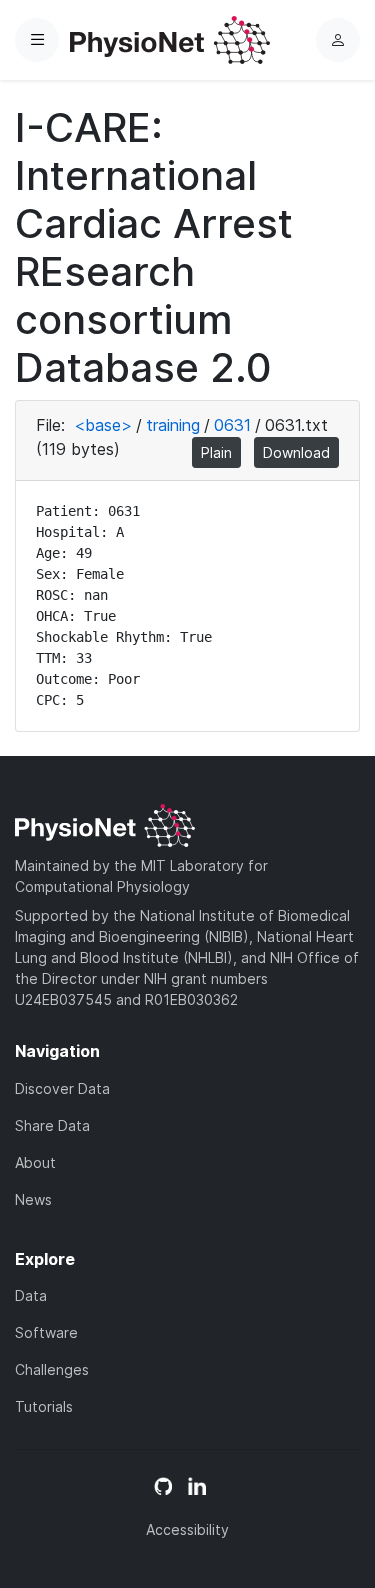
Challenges (52, 1369)
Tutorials (44, 1406)
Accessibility (187, 1529)
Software (46, 1332)
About (35, 1162)
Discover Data (62, 1088)
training (173, 425)
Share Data (52, 1125)
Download (296, 452)
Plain (216, 452)
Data (31, 1295)
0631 (232, 425)
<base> (103, 425)
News (33, 1199)
